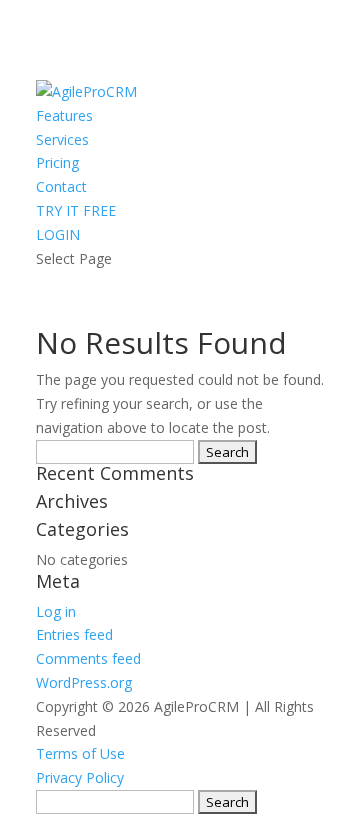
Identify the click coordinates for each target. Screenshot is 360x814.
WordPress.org (84, 682)
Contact (61, 186)
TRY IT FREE (76, 210)
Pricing (57, 162)
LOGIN (58, 234)
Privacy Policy (80, 777)
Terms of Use (80, 753)
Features (64, 115)
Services (62, 139)
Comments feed (88, 658)
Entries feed (74, 634)
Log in (56, 611)
